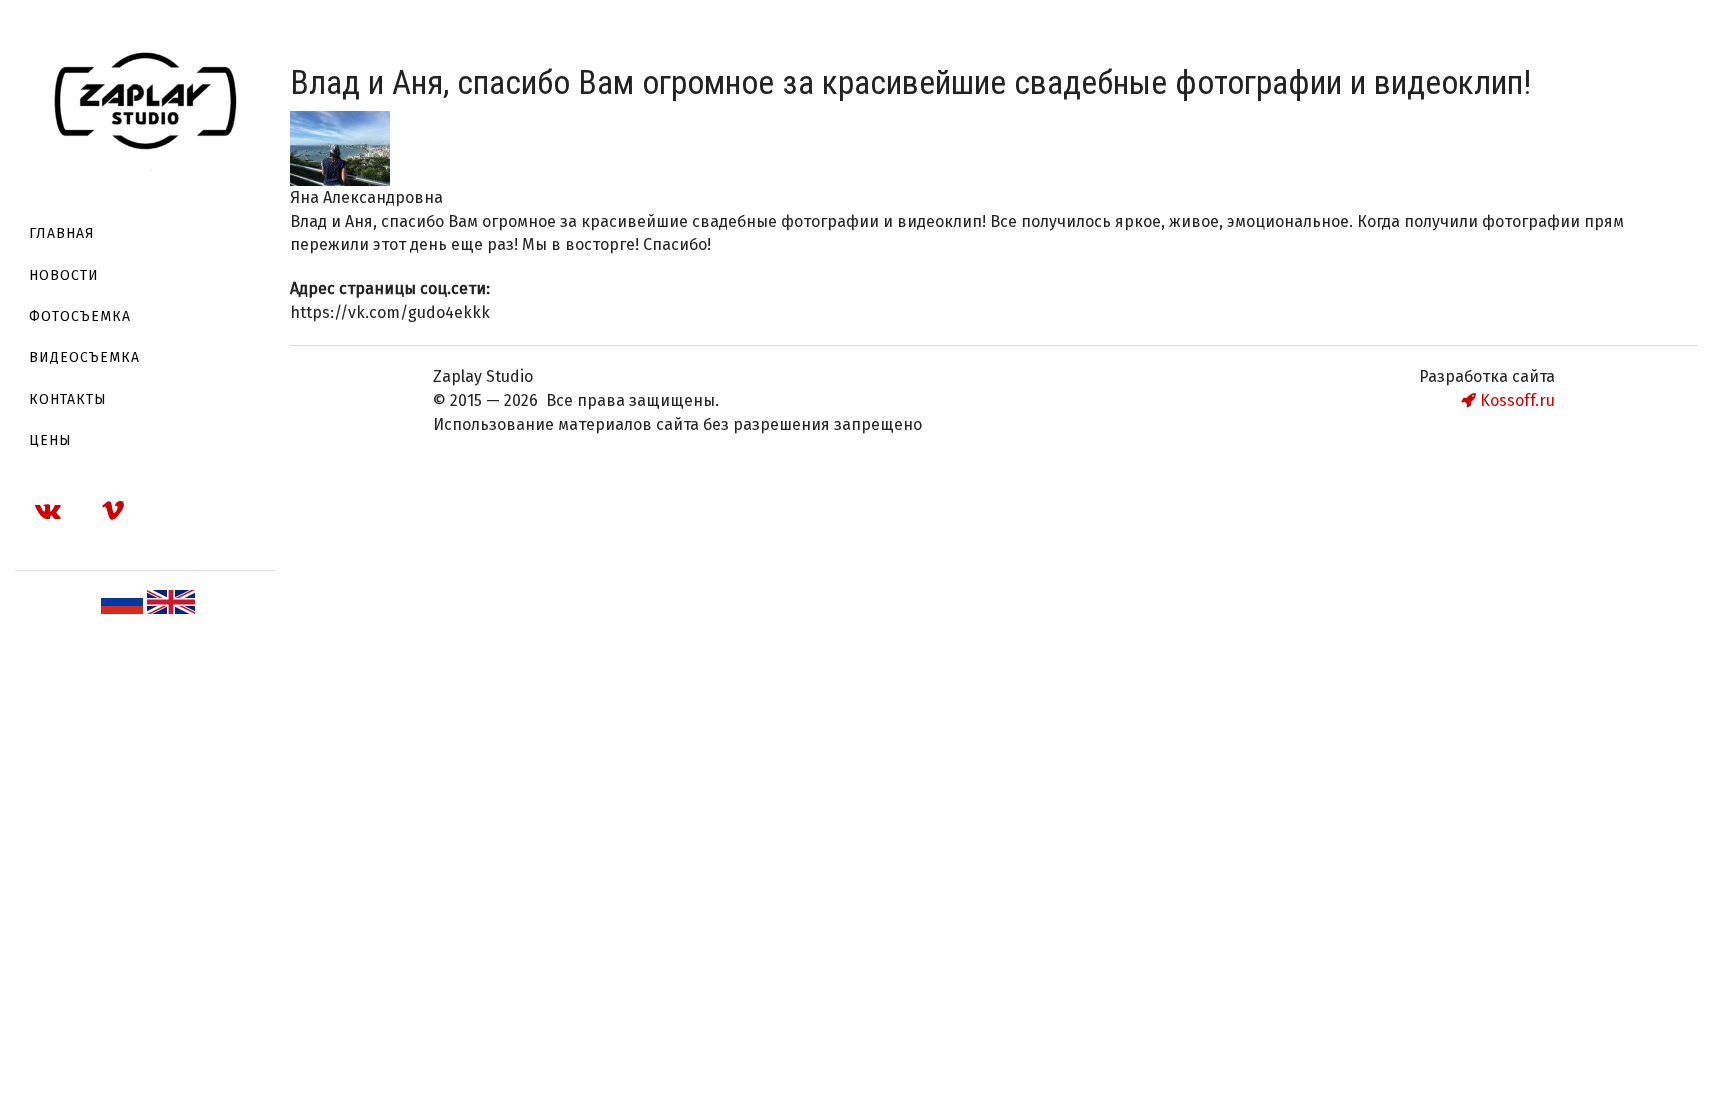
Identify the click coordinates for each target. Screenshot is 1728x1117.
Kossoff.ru (1515, 400)
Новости (64, 275)
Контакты (68, 399)
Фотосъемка (80, 316)
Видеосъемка (84, 357)
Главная (62, 233)
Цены (50, 440)
